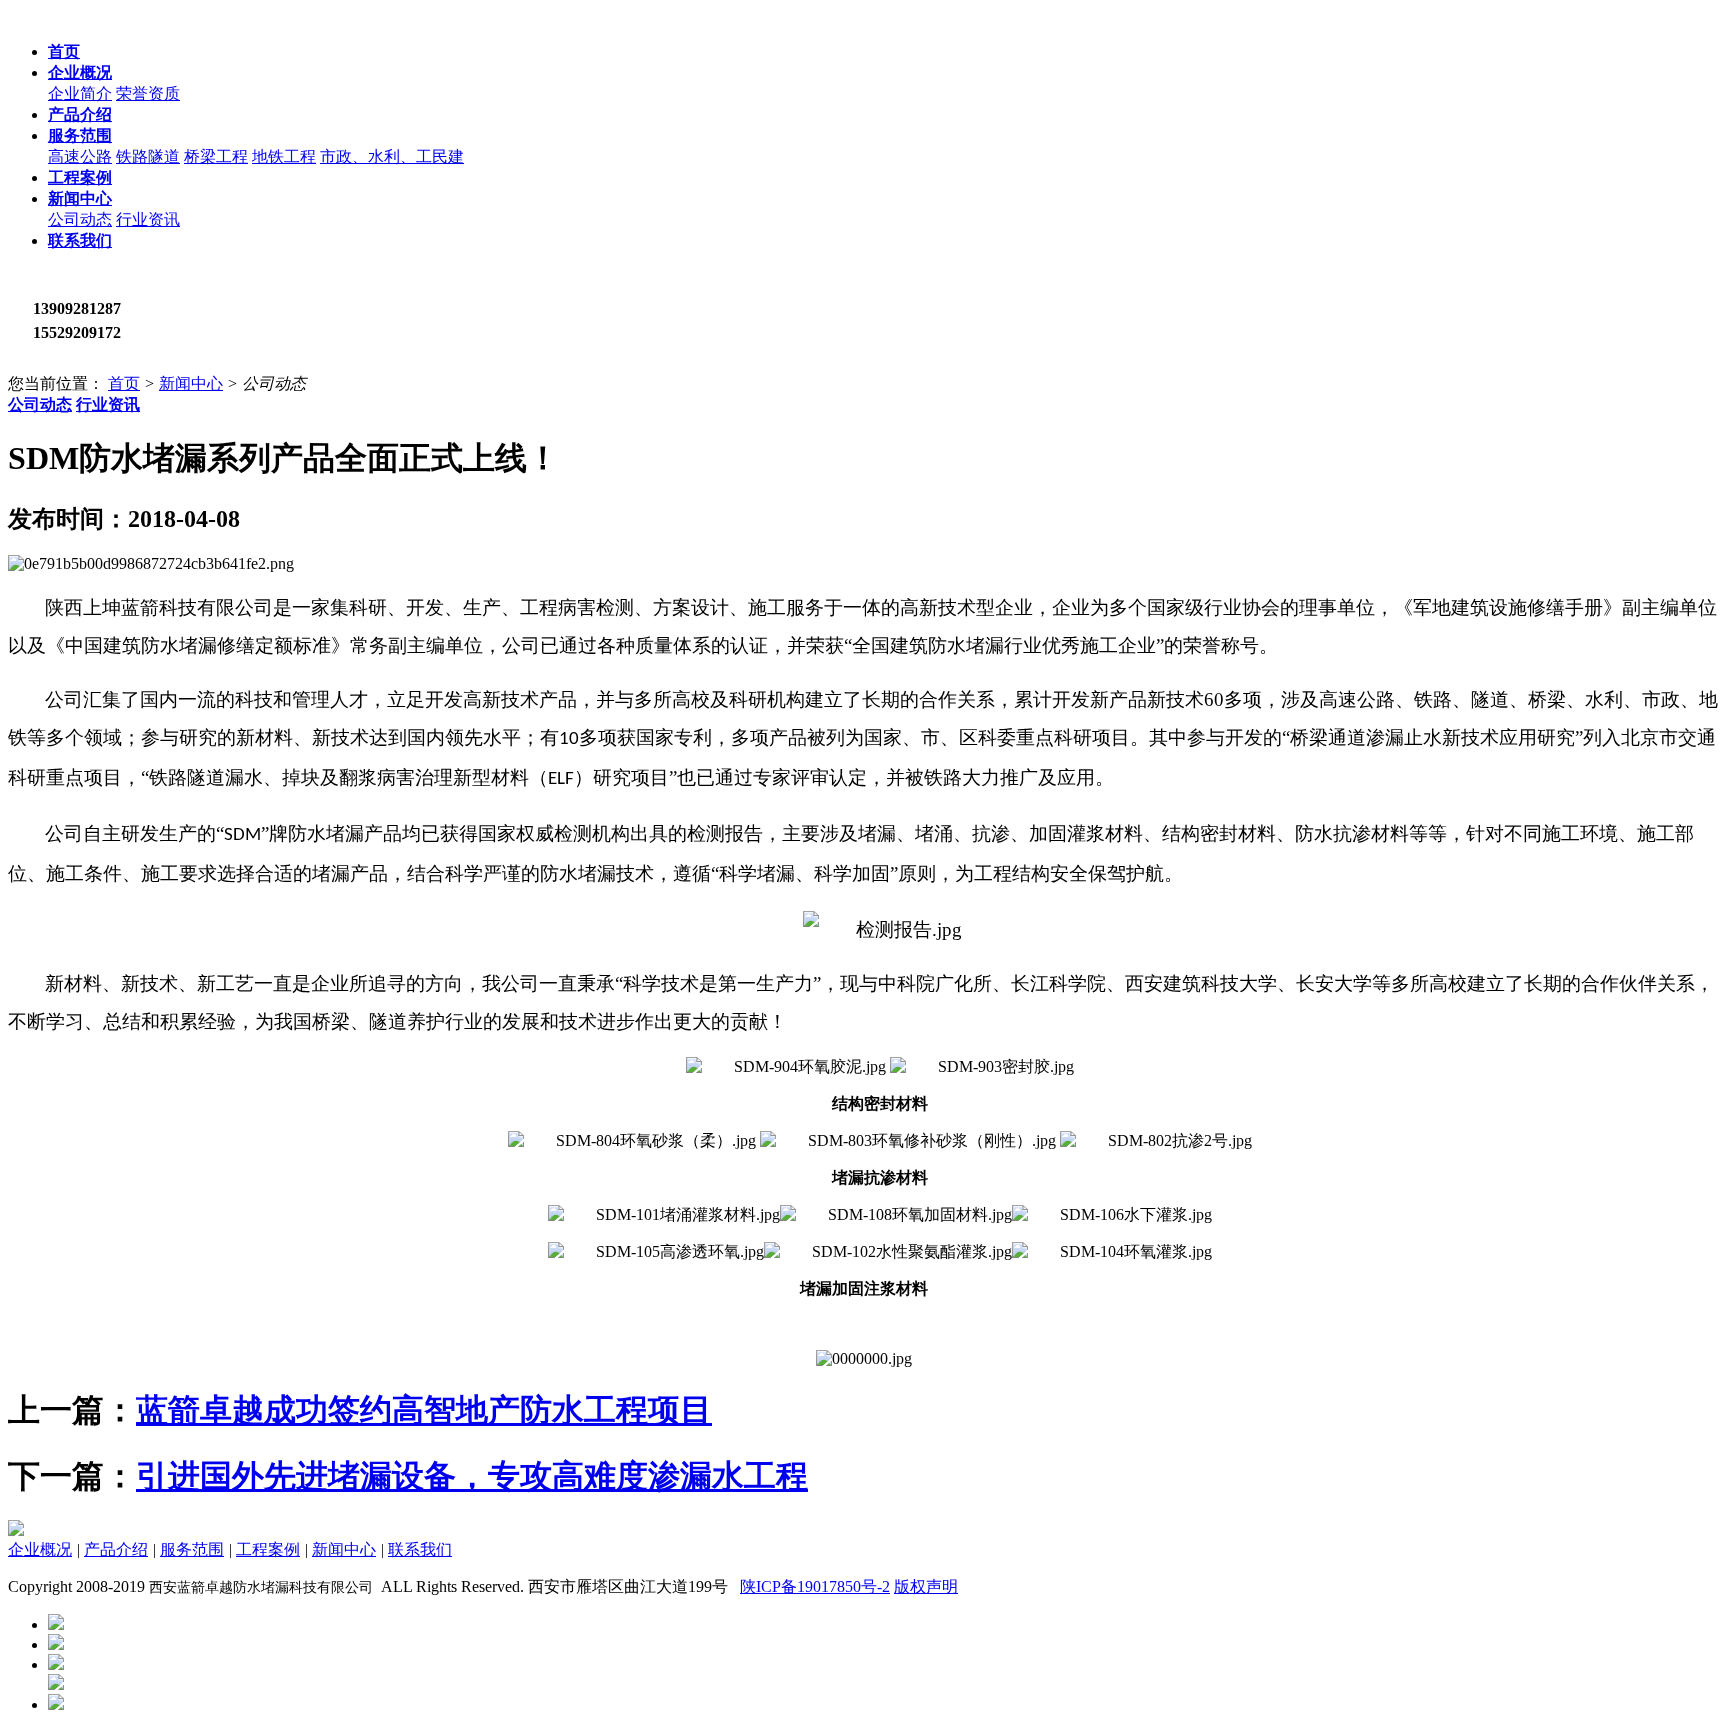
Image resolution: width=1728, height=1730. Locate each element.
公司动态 (80, 219)
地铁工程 (284, 156)
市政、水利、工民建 (392, 156)
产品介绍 (116, 1549)
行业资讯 (148, 219)
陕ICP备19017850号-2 (815, 1586)
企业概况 (40, 1549)
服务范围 (192, 1549)
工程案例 (268, 1549)
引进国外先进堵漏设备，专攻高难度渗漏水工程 (472, 1476)
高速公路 (80, 156)
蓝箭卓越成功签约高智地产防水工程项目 (424, 1410)
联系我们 (420, 1549)
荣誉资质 (148, 93)
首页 (124, 383)
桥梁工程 (216, 156)
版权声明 (926, 1586)
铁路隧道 (148, 156)
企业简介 (80, 93)
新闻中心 (191, 383)
